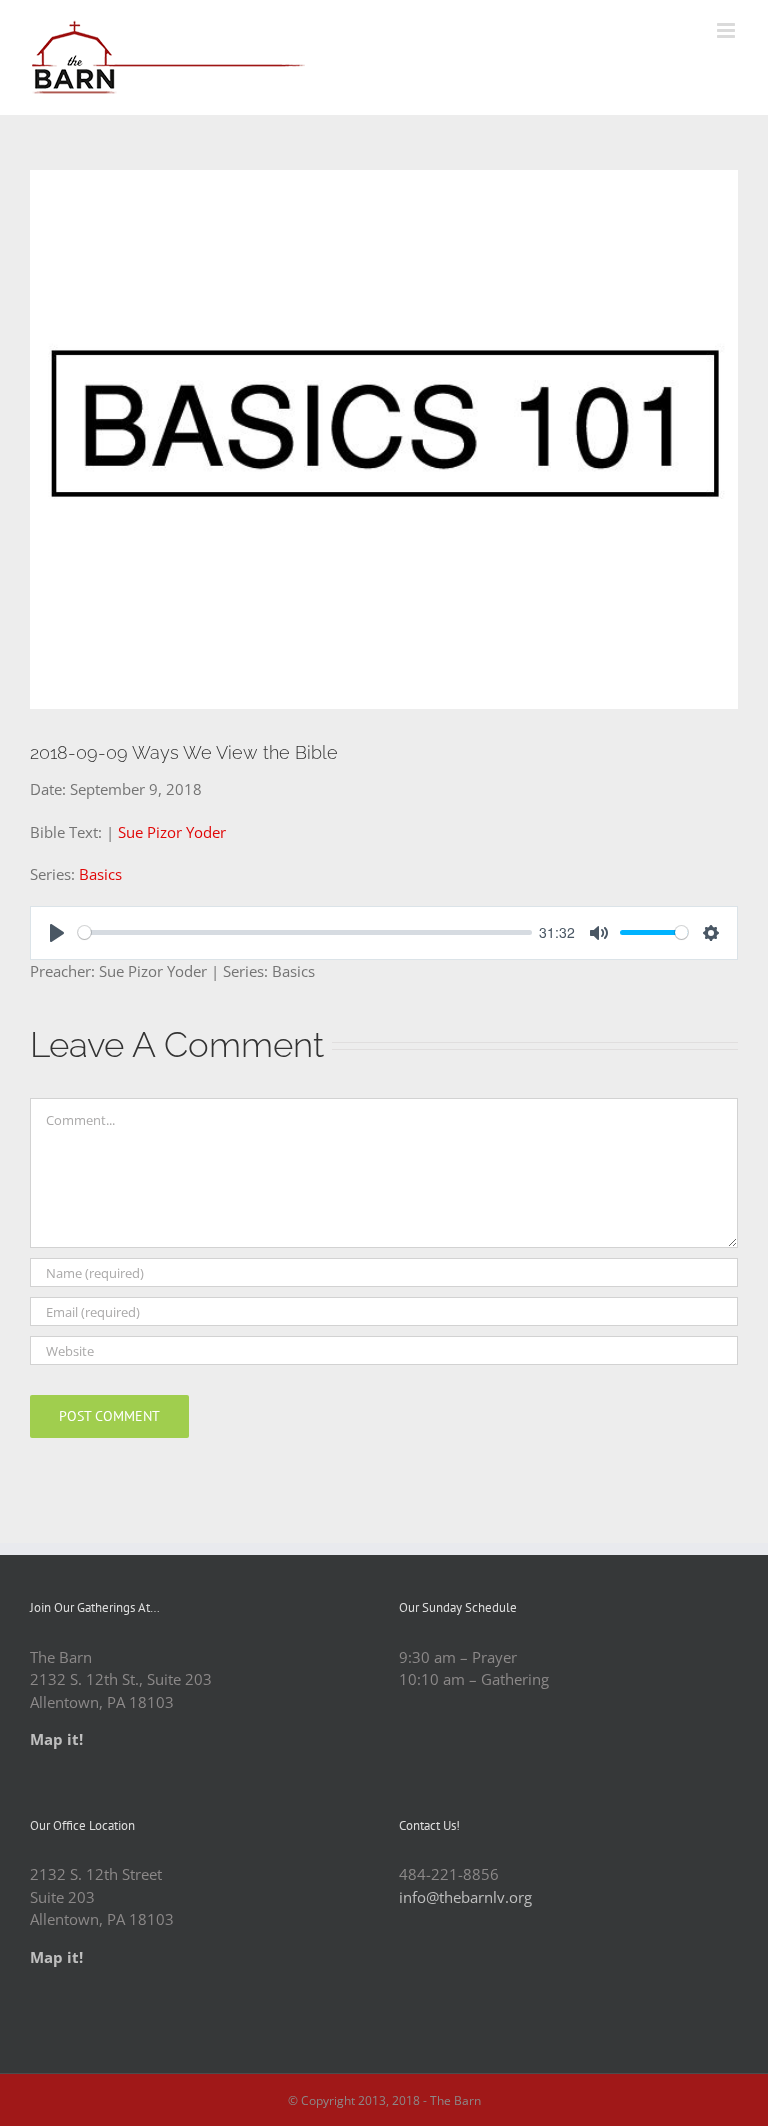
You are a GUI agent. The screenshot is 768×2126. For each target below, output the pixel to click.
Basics (100, 874)
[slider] (305, 932)
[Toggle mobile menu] (727, 30)
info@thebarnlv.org (465, 1897)
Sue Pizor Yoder (172, 832)
